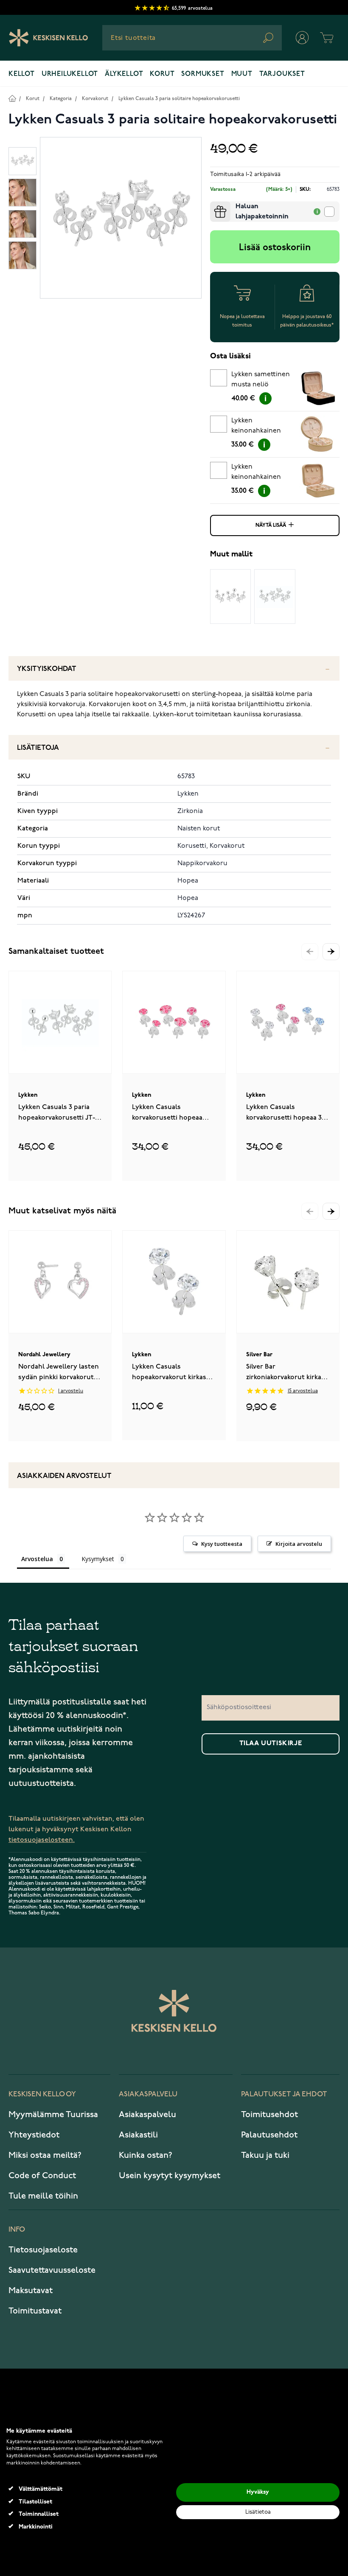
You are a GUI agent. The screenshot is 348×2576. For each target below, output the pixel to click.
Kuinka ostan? (146, 2155)
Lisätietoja (38, 748)
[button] (331, 952)
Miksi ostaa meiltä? (45, 2155)
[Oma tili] (302, 38)
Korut (162, 74)
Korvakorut (95, 99)
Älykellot (124, 74)
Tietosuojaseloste (43, 2250)
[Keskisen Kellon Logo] (49, 38)
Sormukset (203, 74)
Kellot (22, 74)
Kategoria (61, 99)
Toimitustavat (35, 2311)
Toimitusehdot (269, 2115)
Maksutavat (31, 2291)
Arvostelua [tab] (37, 1559)
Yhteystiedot (34, 2135)
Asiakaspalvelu (147, 2115)
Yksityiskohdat (47, 669)
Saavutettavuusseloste (52, 2270)
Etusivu (12, 98)
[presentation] (213, 205)
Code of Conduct (42, 2176)
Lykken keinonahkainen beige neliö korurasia (256, 473)
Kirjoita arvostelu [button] (299, 1544)
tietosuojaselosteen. (42, 1840)
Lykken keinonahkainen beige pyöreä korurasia (256, 427)
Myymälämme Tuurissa (53, 2115)
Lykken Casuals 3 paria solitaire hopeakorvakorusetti (179, 99)
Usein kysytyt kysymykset (170, 2176)
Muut (242, 74)
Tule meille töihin (43, 2196)
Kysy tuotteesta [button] (222, 1544)
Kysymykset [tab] (98, 1559)
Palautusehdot (269, 2135)
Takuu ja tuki (265, 2155)
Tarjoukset (282, 74)
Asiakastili (138, 2135)
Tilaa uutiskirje (271, 1743)
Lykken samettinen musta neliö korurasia (261, 381)
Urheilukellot (70, 74)
